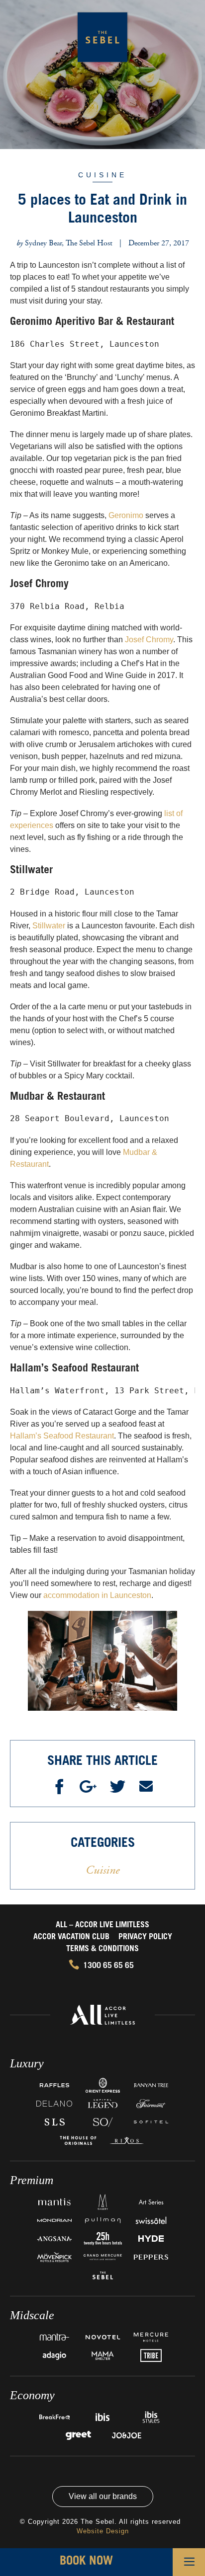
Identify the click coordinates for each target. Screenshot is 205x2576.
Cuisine (102, 175)
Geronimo (126, 515)
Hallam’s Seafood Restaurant (62, 1436)
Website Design (103, 2531)
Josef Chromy (149, 640)
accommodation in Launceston (97, 1595)
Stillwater (49, 926)
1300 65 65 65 (108, 1966)
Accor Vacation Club (71, 1937)
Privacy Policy (145, 1937)
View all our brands (103, 2496)
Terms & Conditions (102, 1949)
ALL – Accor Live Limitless (102, 1925)
